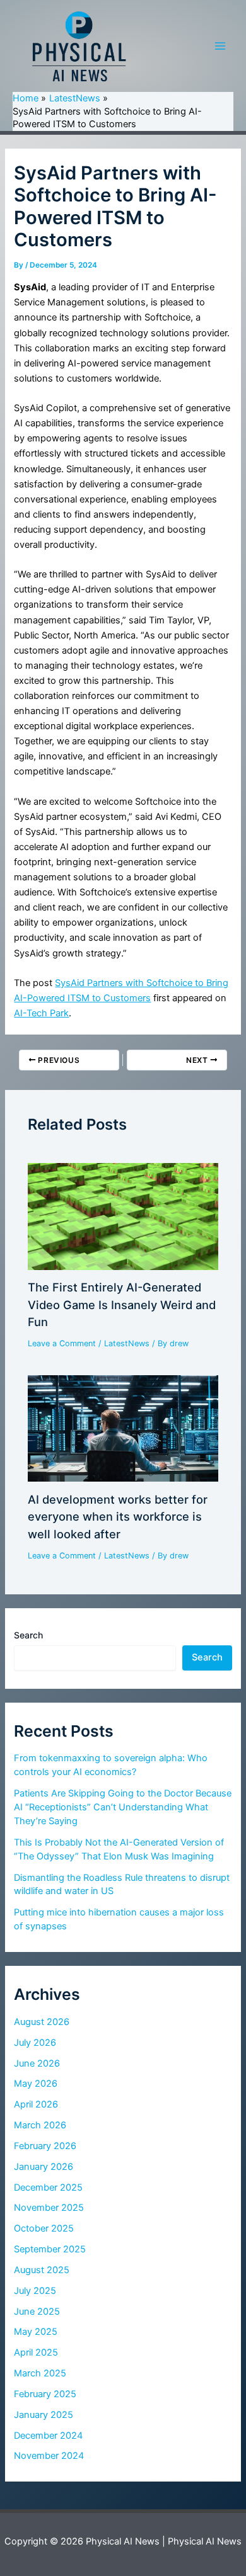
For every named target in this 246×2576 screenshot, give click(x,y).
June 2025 (37, 2312)
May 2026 (36, 2084)
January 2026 (44, 2167)
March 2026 (40, 2125)
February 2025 (45, 2394)
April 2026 (36, 2104)
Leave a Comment (62, 1343)
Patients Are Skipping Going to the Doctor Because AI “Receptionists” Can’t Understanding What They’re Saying (123, 1807)
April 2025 (36, 2352)
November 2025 (49, 2208)
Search (28, 1635)
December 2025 (48, 2187)
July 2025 (35, 2291)
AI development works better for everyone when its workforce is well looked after (118, 1517)
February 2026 (45, 2146)
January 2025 (44, 2415)
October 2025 (44, 2228)
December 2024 (48, 2436)
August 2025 (42, 2270)
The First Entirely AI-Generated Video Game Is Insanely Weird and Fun (122, 1304)
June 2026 (37, 2063)
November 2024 (49, 2456)
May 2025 (36, 2332)
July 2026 (35, 2043)
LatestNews (127, 1343)
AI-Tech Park (41, 1013)
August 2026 (42, 2022)
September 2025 (50, 2249)
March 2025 (40, 2373)
